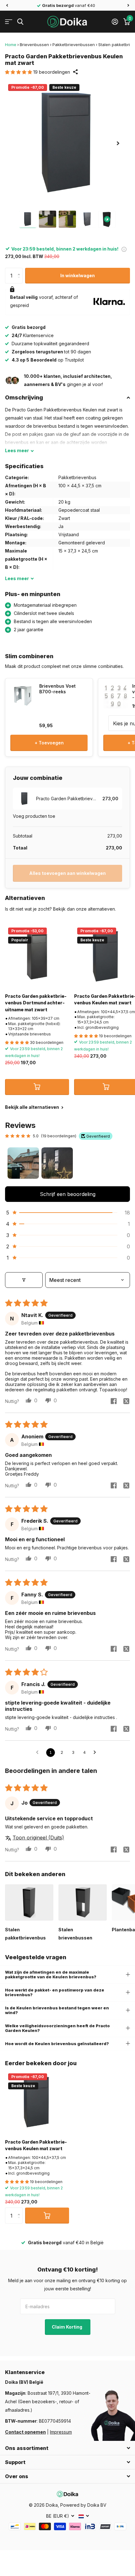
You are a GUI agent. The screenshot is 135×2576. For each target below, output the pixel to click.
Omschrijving (24, 397)
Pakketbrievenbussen (74, 45)
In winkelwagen (78, 275)
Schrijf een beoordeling (68, 1194)
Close (67, 2448)
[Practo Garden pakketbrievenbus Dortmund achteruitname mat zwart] (37, 956)
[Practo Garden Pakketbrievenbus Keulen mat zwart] (37, 2102)
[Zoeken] (20, 22)
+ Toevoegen (49, 743)
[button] (7, 5)
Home (11, 45)
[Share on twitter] (126, 1401)
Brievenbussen (34, 45)
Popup (124, 249)
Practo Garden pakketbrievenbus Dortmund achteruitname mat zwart (36, 1003)
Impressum (61, 2432)
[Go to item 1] (23, 1163)
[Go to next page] (96, 1753)
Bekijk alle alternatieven (32, 1107)
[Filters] (24, 1280)
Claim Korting (67, 2327)
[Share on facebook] (114, 1401)
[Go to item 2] (57, 1163)
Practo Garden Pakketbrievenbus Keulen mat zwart (36, 2145)
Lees (17, 450)
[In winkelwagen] (37, 1087)
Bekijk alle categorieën (9, 22)
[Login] (115, 22)
